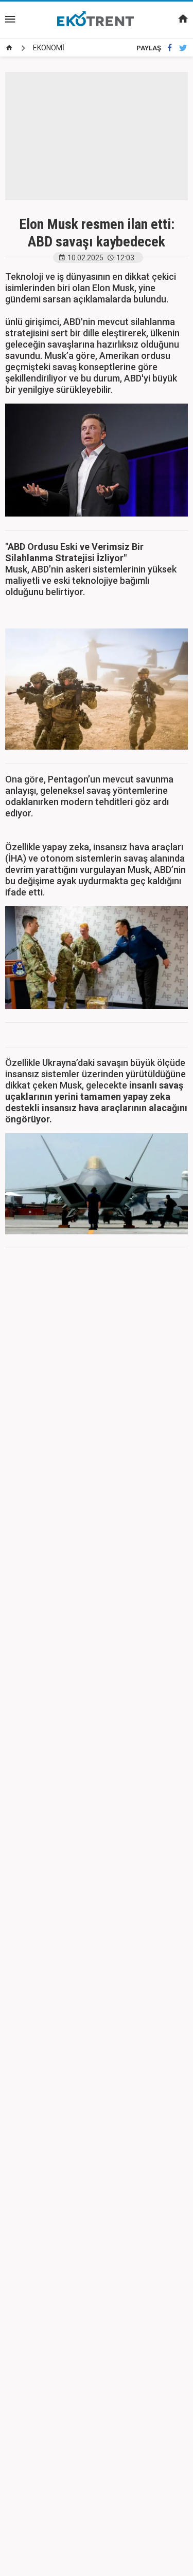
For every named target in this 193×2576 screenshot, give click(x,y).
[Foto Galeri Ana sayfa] (9, 48)
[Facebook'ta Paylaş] (170, 48)
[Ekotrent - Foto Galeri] (97, 20)
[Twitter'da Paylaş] (183, 48)
